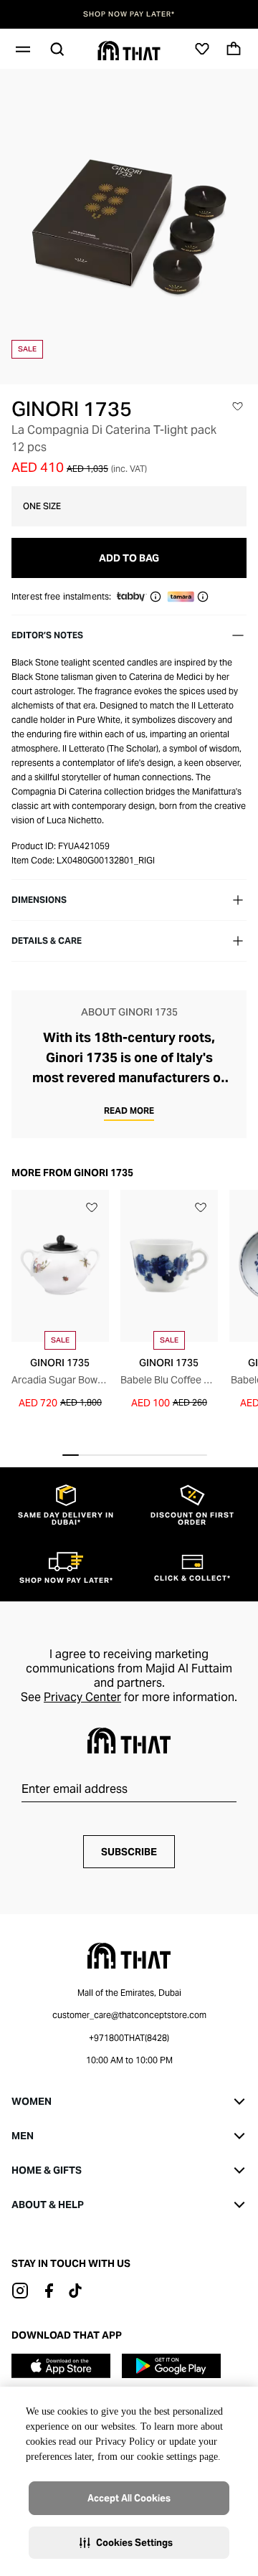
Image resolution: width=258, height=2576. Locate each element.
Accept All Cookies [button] (129, 2498)
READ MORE (129, 1111)
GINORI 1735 (72, 409)
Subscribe (129, 1852)
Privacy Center (82, 1697)
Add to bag (129, 558)
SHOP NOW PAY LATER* (129, 14)
